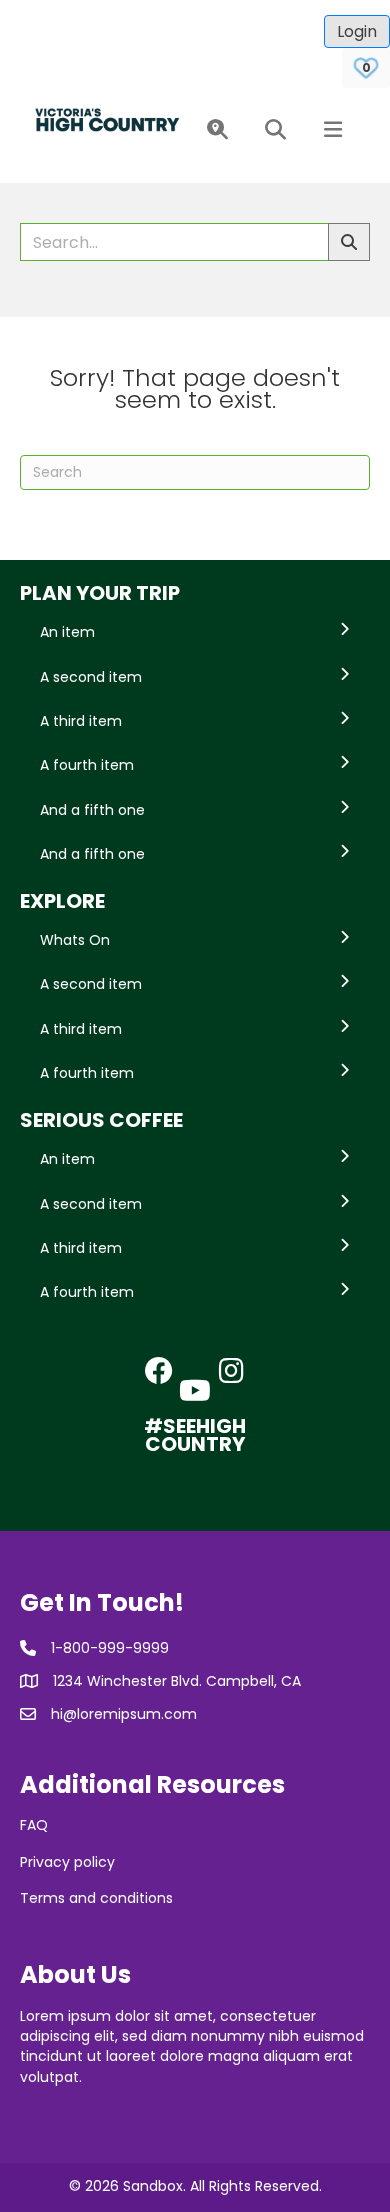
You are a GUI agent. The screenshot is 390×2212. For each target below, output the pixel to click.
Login (357, 31)
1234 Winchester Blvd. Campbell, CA (177, 1681)
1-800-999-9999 (110, 1648)
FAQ (34, 1825)
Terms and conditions (96, 1898)
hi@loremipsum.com (124, 1714)
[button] (213, 130)
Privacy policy (67, 1862)
